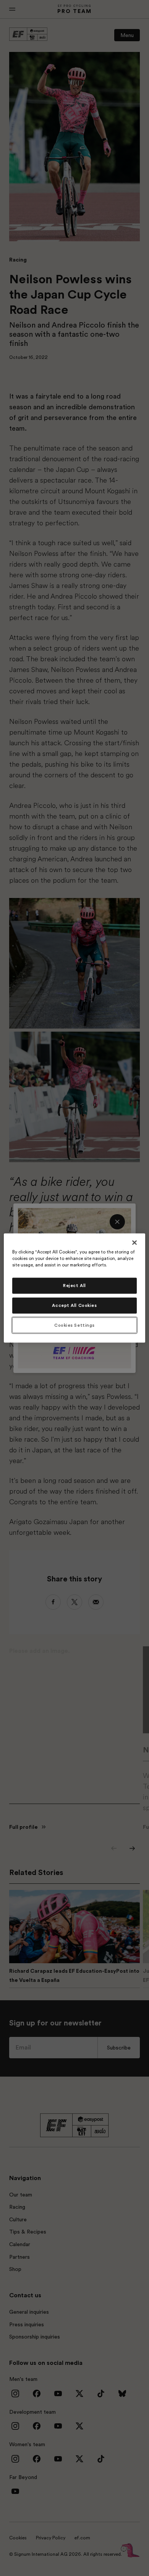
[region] (75, 1288)
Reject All (74, 1285)
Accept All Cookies (74, 1305)
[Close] (134, 1242)
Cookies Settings (74, 1325)
